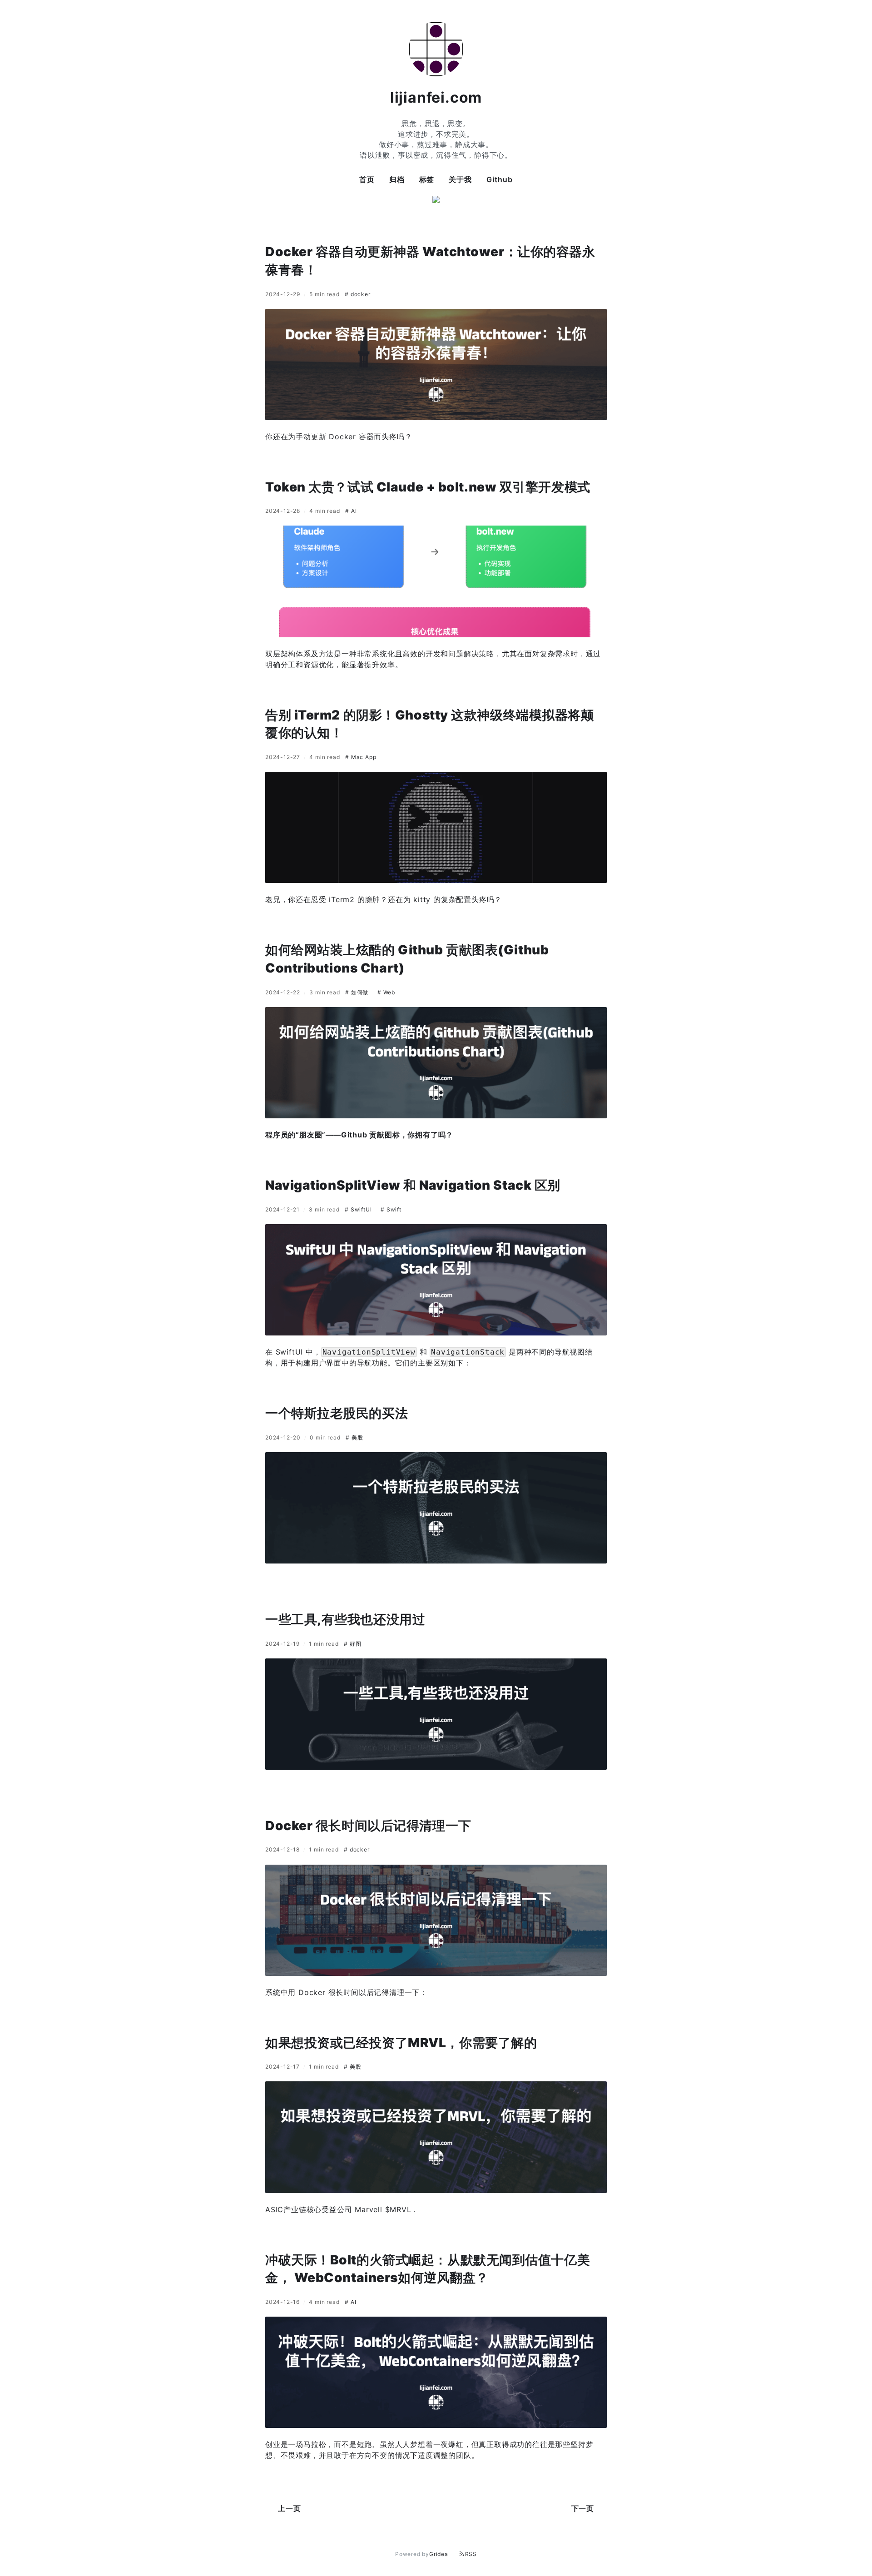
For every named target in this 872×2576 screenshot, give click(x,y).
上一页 (289, 2508)
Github (500, 179)
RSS (471, 2554)
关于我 (460, 179)
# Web (386, 992)
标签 (427, 179)
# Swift (391, 1209)
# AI (351, 511)
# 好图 (352, 1644)
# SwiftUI (359, 1209)
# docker (357, 294)
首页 (367, 179)
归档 (397, 179)
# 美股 (354, 1437)
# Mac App (361, 757)
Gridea (439, 2554)
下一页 (583, 2508)
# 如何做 (358, 992)
